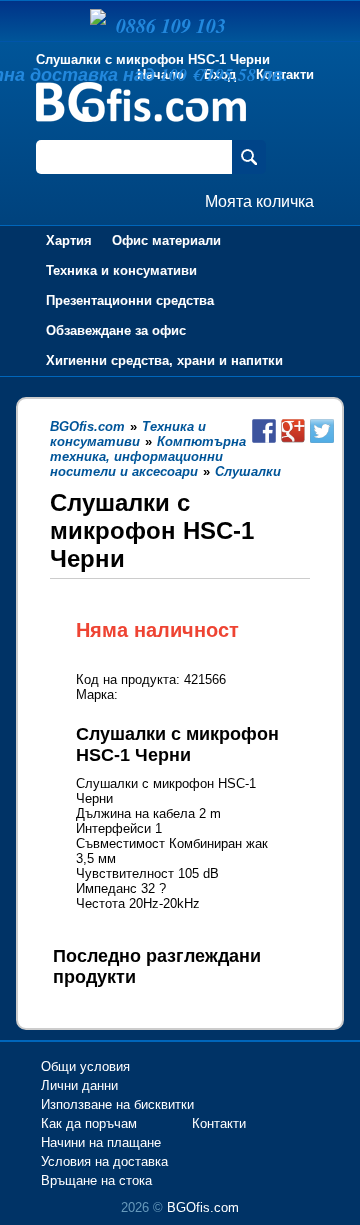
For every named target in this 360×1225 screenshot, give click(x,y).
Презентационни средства (130, 300)
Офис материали (166, 240)
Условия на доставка (104, 1161)
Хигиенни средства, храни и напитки (164, 360)
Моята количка (259, 201)
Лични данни (79, 1085)
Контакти (219, 1123)
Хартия (69, 240)
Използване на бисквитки (117, 1104)
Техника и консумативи (121, 270)
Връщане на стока (96, 1180)
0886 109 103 (171, 25)
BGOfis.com (203, 1207)
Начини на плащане (101, 1142)
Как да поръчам (89, 1123)
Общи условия (85, 1066)
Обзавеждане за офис (116, 330)
